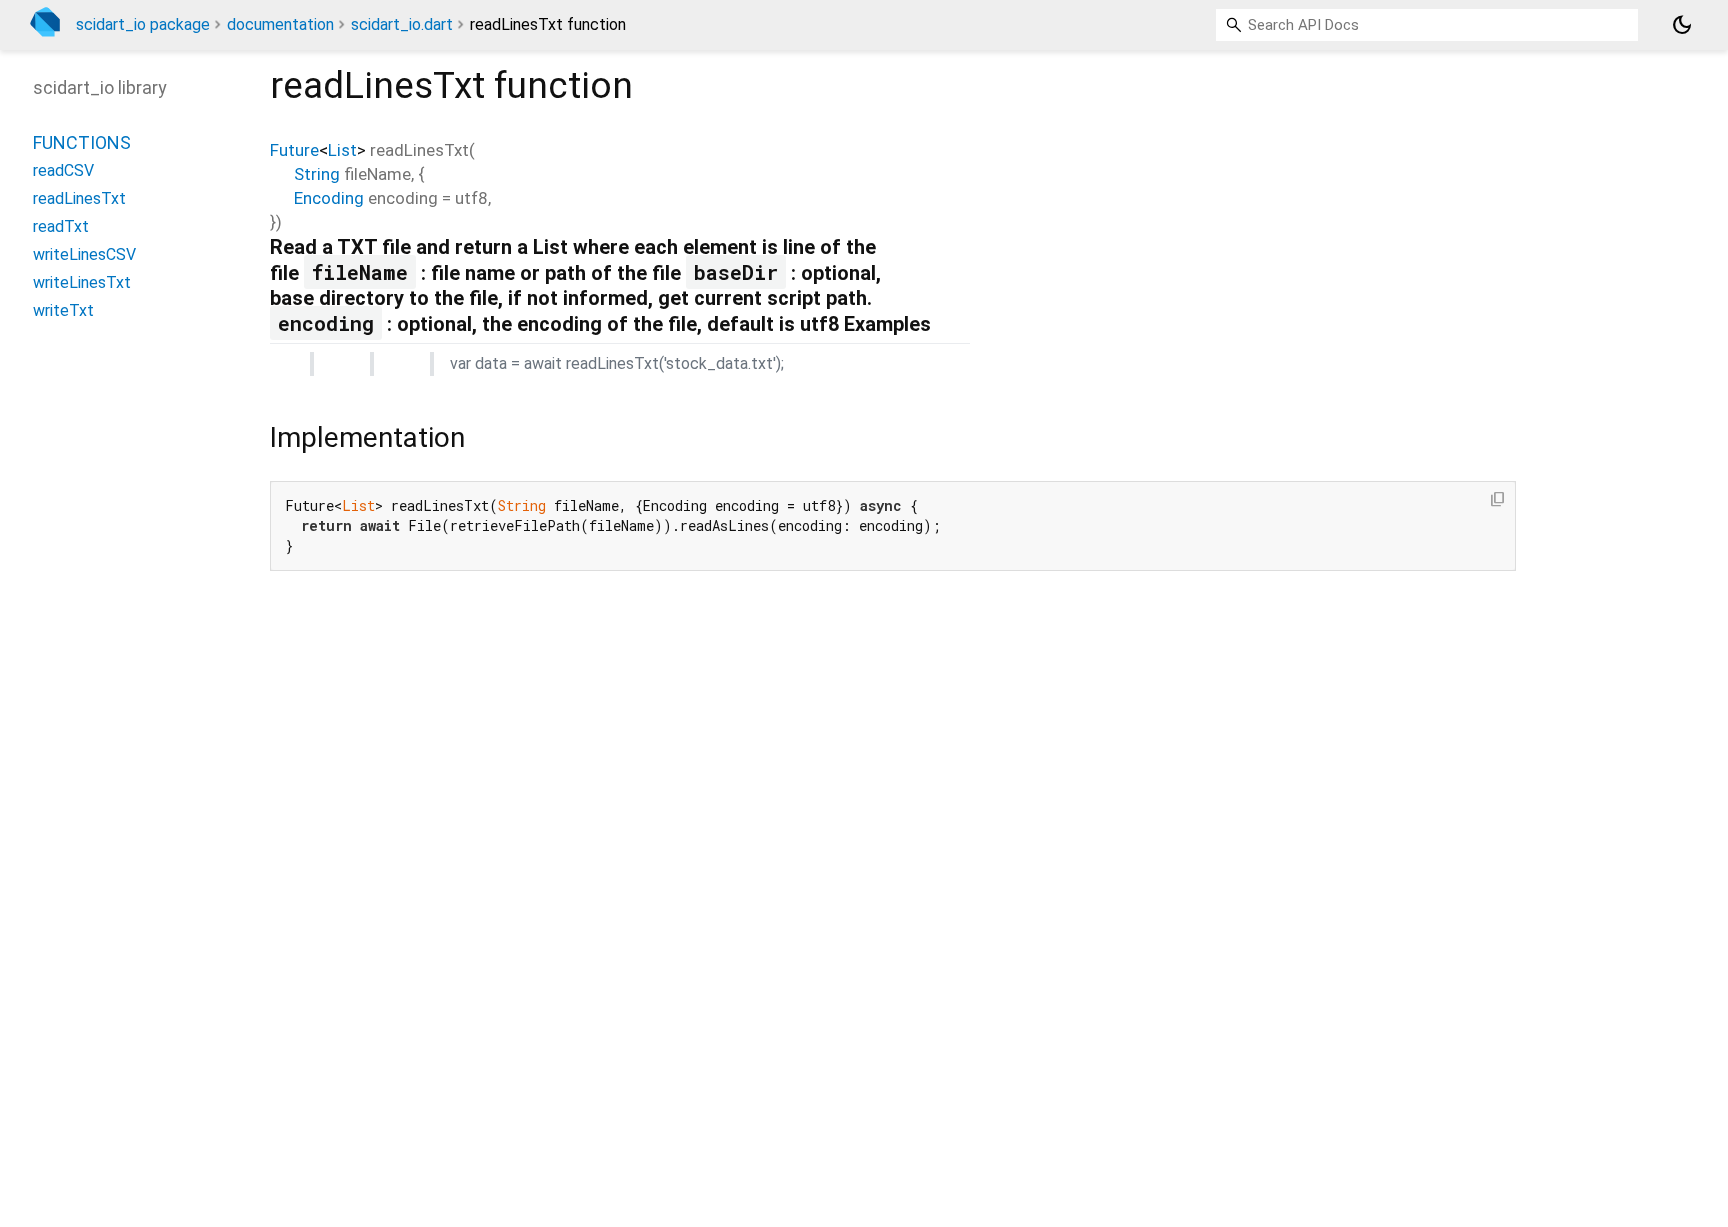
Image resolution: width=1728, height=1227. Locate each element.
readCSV (63, 170)
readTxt (61, 226)
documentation (280, 24)
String (317, 174)
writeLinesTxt (82, 282)
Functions (82, 142)
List (342, 150)
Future (294, 150)
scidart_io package (143, 24)
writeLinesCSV (84, 254)
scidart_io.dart (402, 24)
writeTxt (63, 310)
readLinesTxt (79, 198)
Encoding (329, 198)
